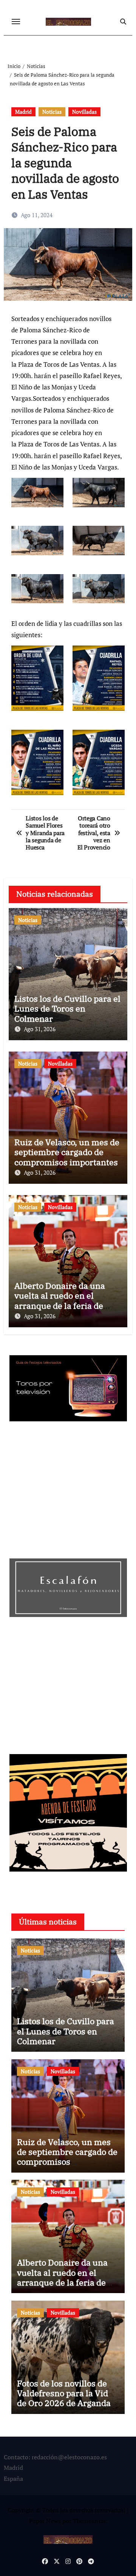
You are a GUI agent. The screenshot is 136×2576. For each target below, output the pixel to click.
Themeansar (89, 2521)
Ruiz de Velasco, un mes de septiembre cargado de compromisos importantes (67, 1152)
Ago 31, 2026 (40, 1029)
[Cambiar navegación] (16, 22)
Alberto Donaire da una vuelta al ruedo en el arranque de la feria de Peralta (60, 1300)
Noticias (52, 112)
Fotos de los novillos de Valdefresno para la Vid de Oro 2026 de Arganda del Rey (64, 2398)
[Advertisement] (69, 1492)
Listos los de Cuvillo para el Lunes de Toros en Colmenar (67, 1008)
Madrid (23, 112)
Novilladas (84, 112)
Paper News (45, 2521)
